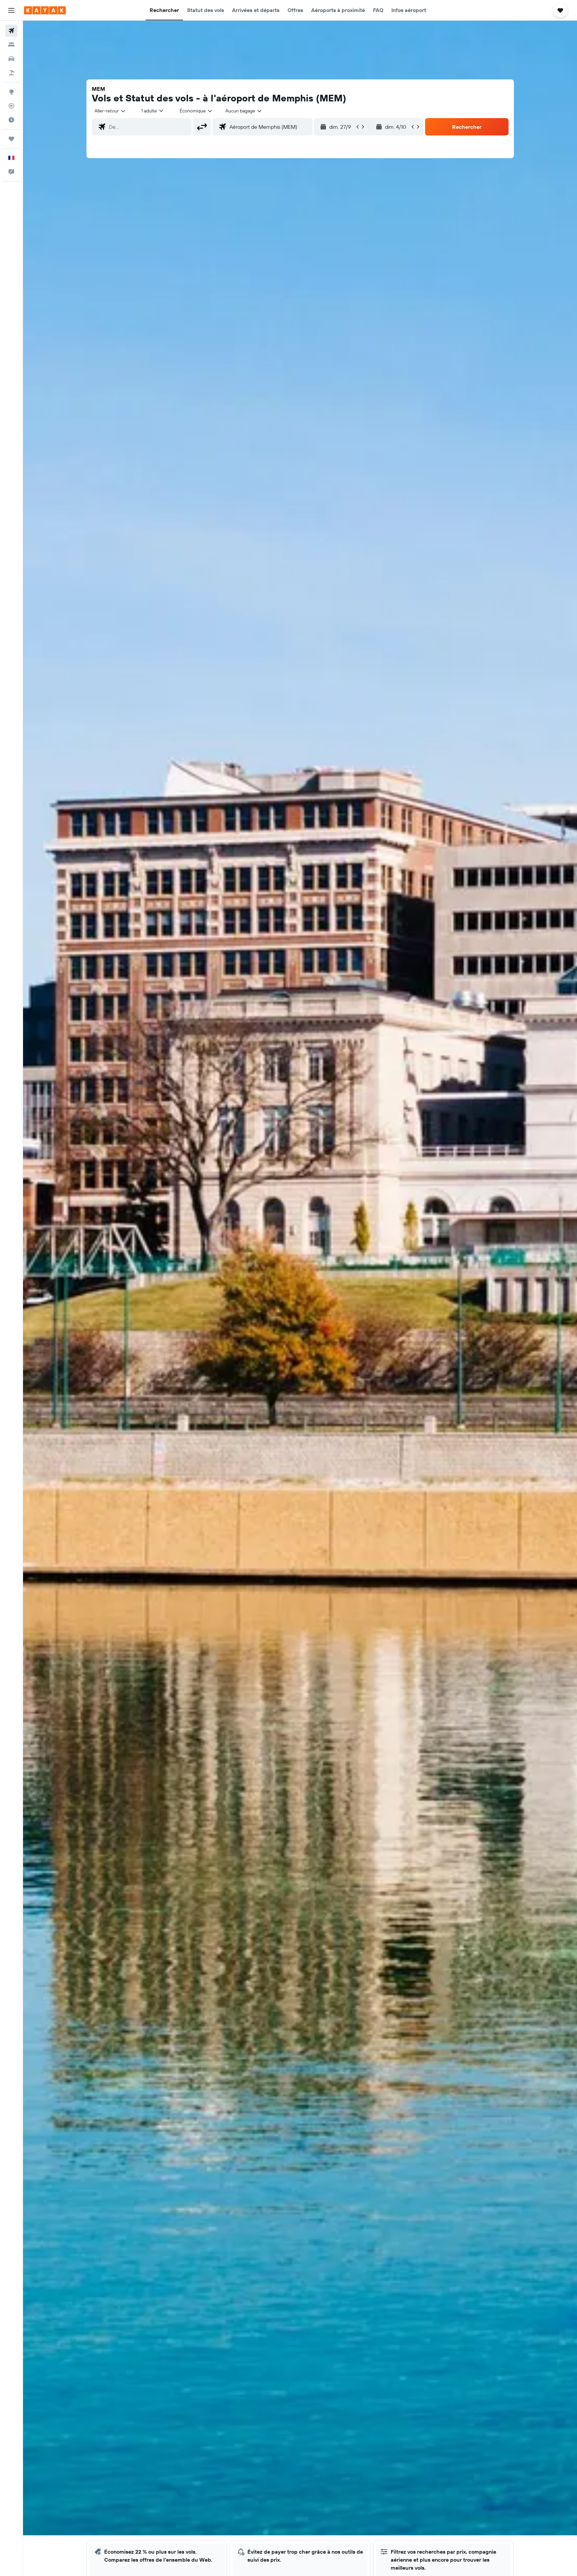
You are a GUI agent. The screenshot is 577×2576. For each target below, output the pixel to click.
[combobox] (110, 111)
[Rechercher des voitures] (11, 59)
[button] (11, 10)
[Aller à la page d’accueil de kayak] (45, 10)
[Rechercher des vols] (11, 31)
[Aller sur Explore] (11, 92)
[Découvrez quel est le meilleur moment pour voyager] (11, 120)
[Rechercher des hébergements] (11, 45)
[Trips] (11, 139)
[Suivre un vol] (11, 106)
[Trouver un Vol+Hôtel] (11, 73)
